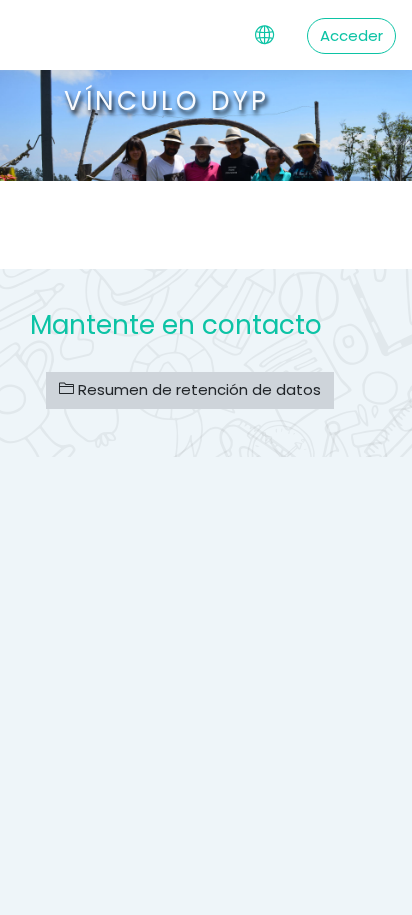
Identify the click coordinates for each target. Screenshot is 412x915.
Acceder (351, 35)
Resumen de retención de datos (197, 389)
